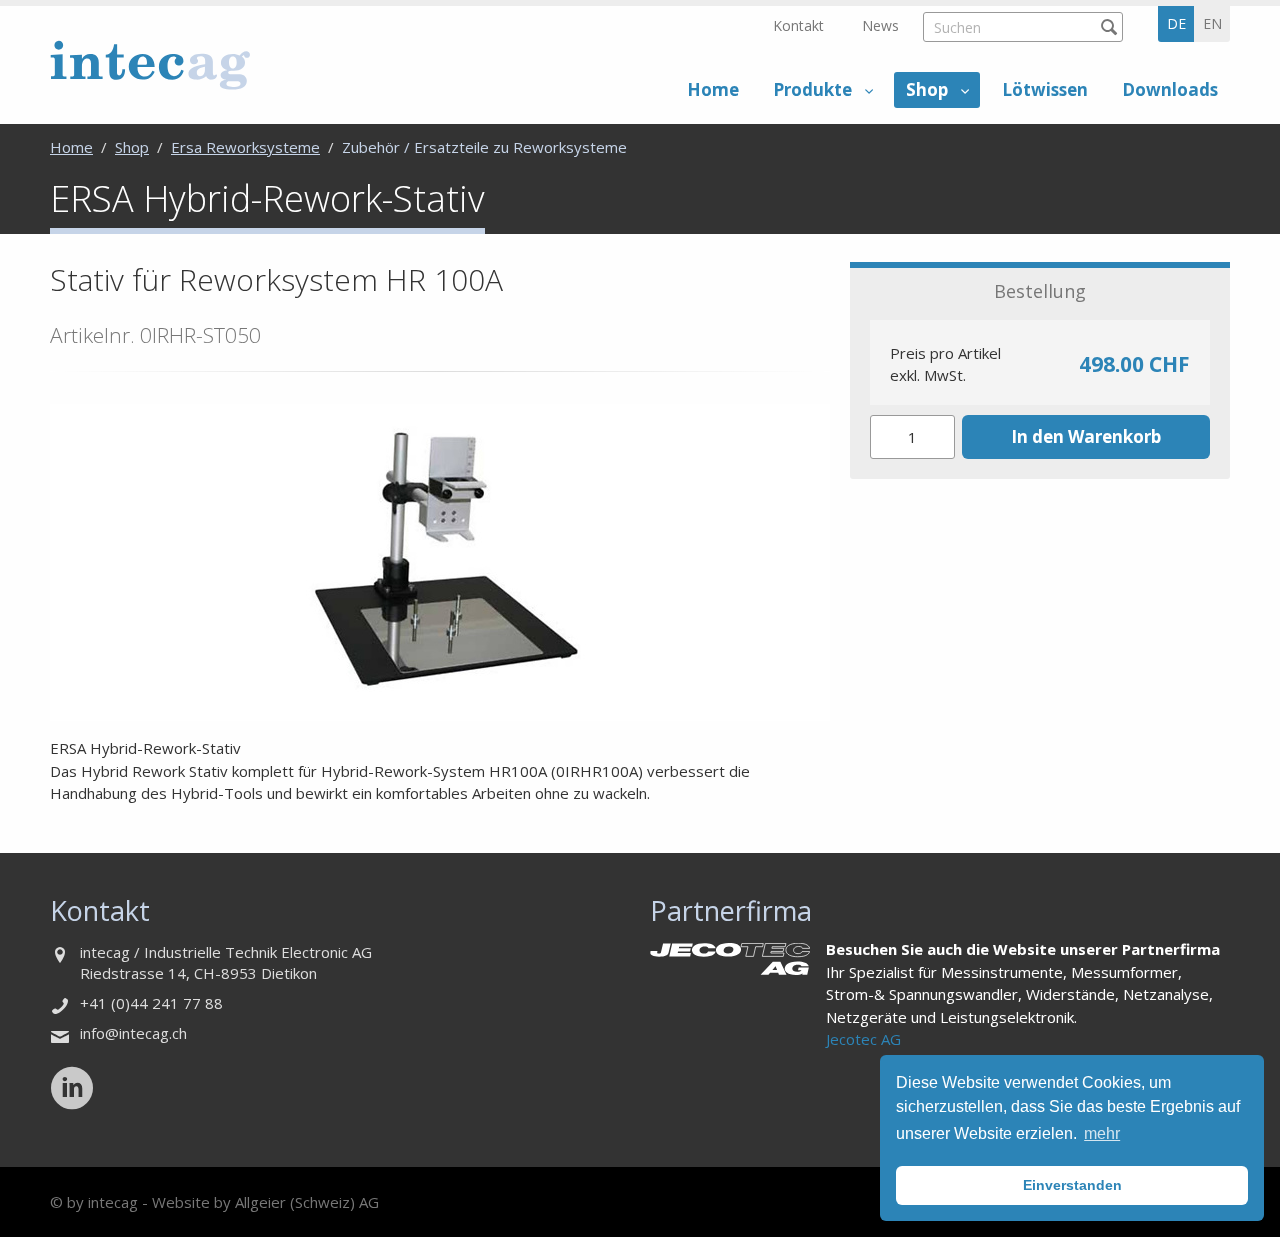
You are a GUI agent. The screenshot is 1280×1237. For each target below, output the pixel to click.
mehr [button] (1102, 1133)
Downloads (1170, 89)
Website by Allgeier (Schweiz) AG (265, 1202)
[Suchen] (1108, 26)
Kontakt (798, 25)
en (1212, 23)
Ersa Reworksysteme (245, 147)
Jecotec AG (863, 1039)
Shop (927, 89)
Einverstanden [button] (1072, 1185)
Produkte (812, 89)
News (880, 25)
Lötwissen (1045, 89)
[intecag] (150, 64)
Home (713, 89)
